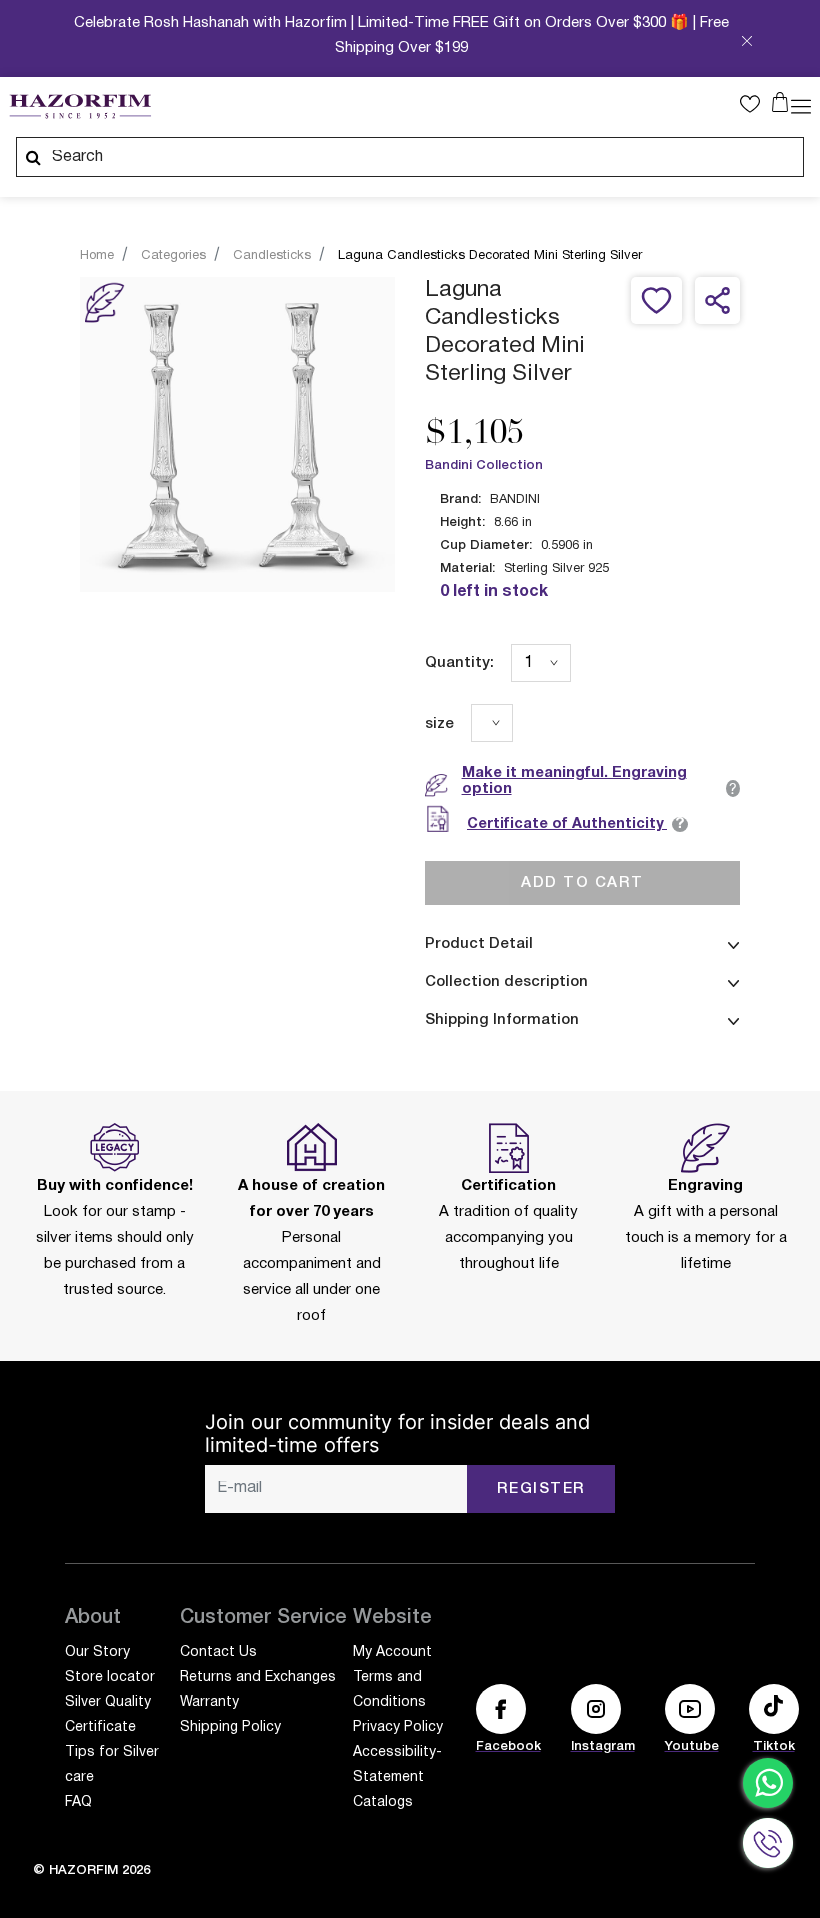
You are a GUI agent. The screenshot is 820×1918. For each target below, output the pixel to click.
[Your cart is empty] (780, 102)
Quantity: (459, 663)
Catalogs (383, 1802)
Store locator (110, 1677)
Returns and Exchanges (258, 1677)
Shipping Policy (230, 1727)
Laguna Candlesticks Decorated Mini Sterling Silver (490, 256)
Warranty (209, 1702)
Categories (173, 256)
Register (541, 1489)
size (439, 724)
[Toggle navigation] (801, 105)
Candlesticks (272, 256)
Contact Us (218, 1652)
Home (97, 256)
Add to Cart (582, 883)
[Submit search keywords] (33, 157)
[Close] (746, 43)
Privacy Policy (398, 1727)
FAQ (78, 1802)
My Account (392, 1652)
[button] (755, 104)
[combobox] (410, 157)
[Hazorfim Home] (80, 107)
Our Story (97, 1652)
